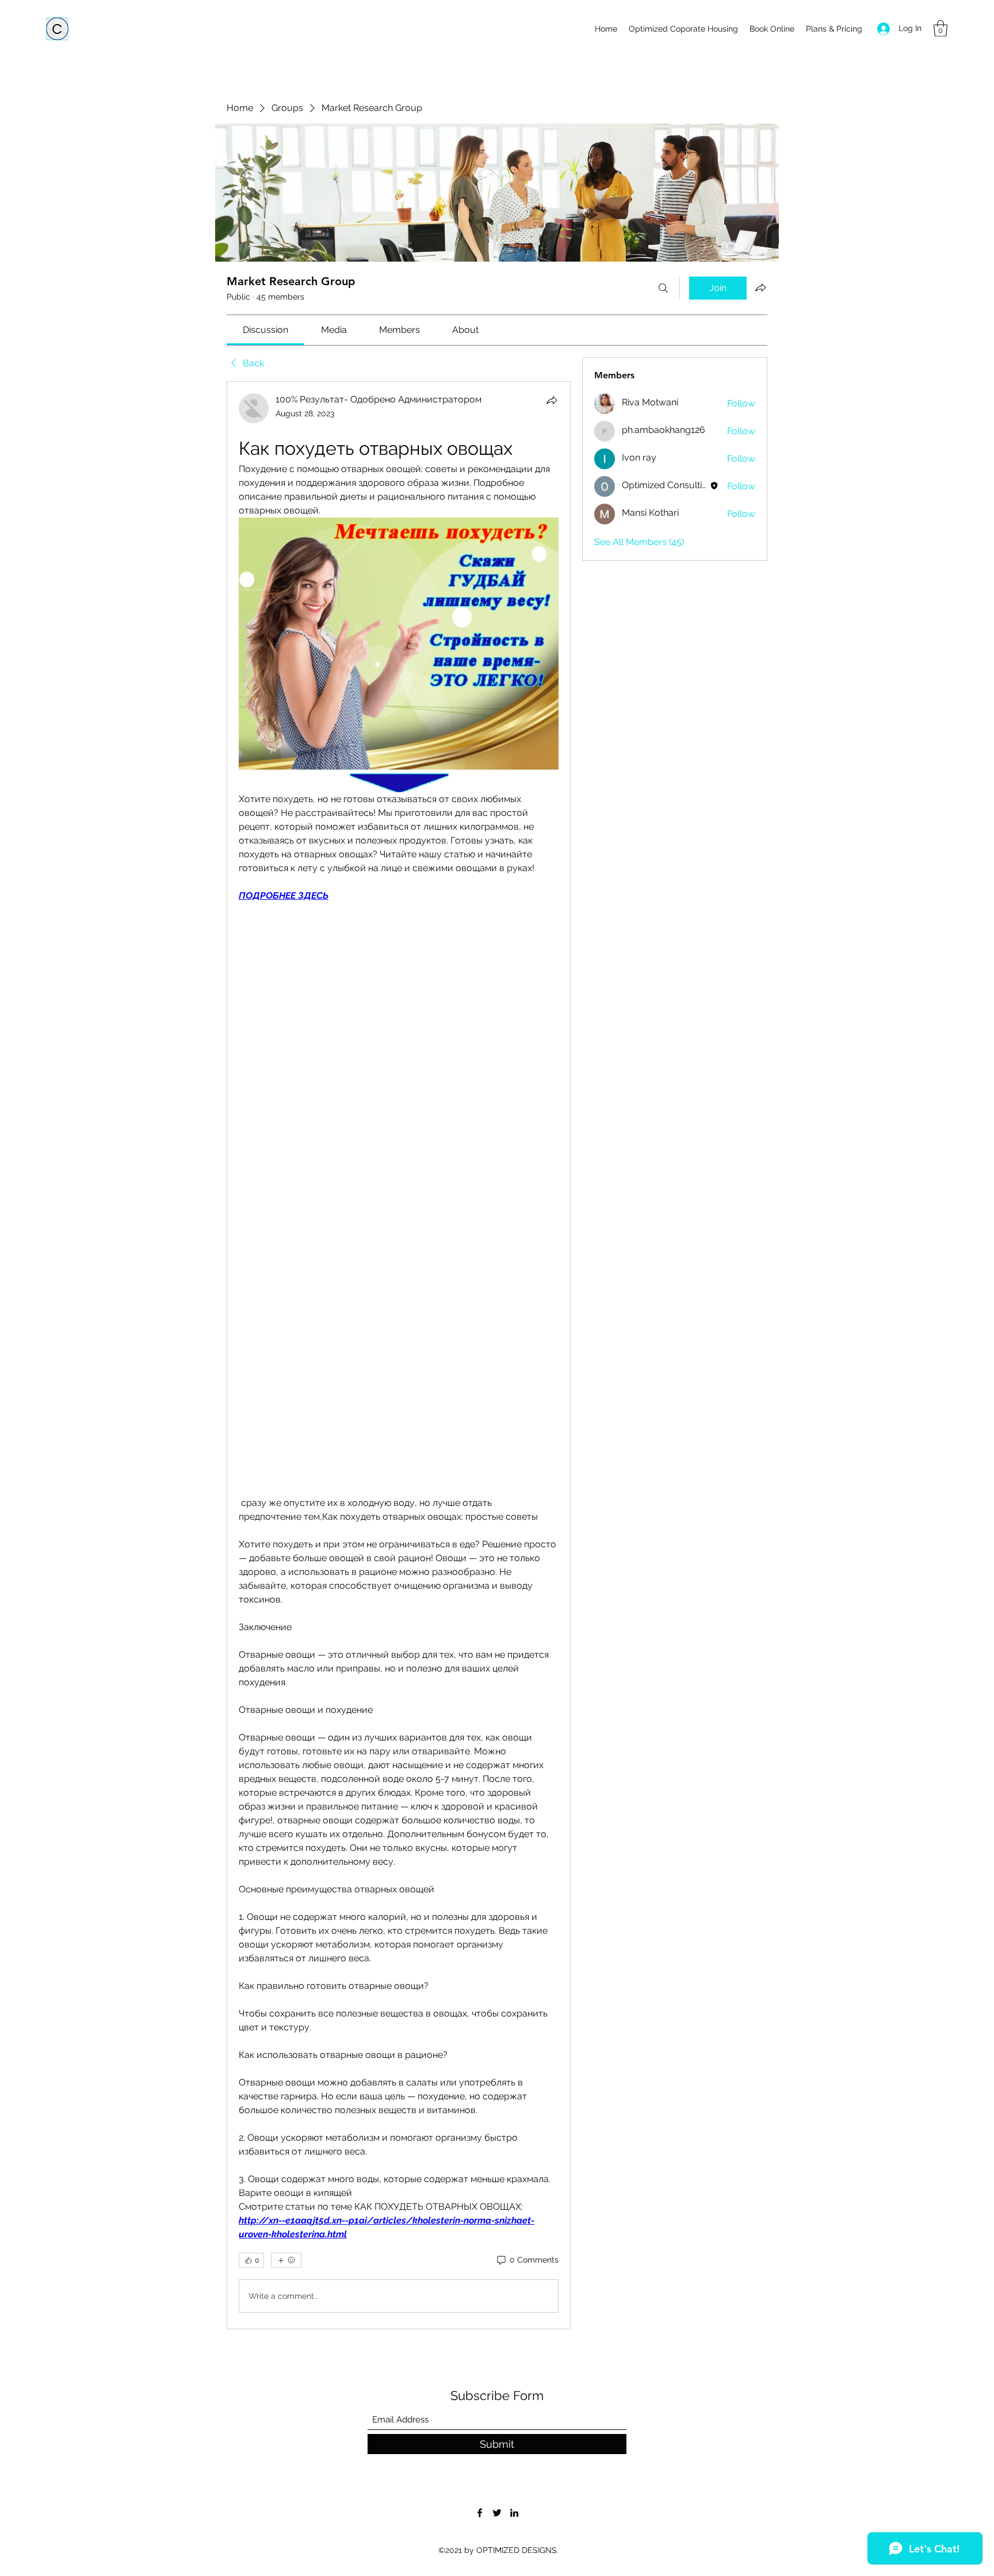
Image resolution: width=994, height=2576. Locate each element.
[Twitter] (497, 2513)
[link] (265, 330)
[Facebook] (480, 2513)
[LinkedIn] (514, 2513)
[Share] (552, 400)
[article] (399, 1355)
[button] (941, 28)
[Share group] (760, 287)
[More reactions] (286, 2260)
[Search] (663, 288)
